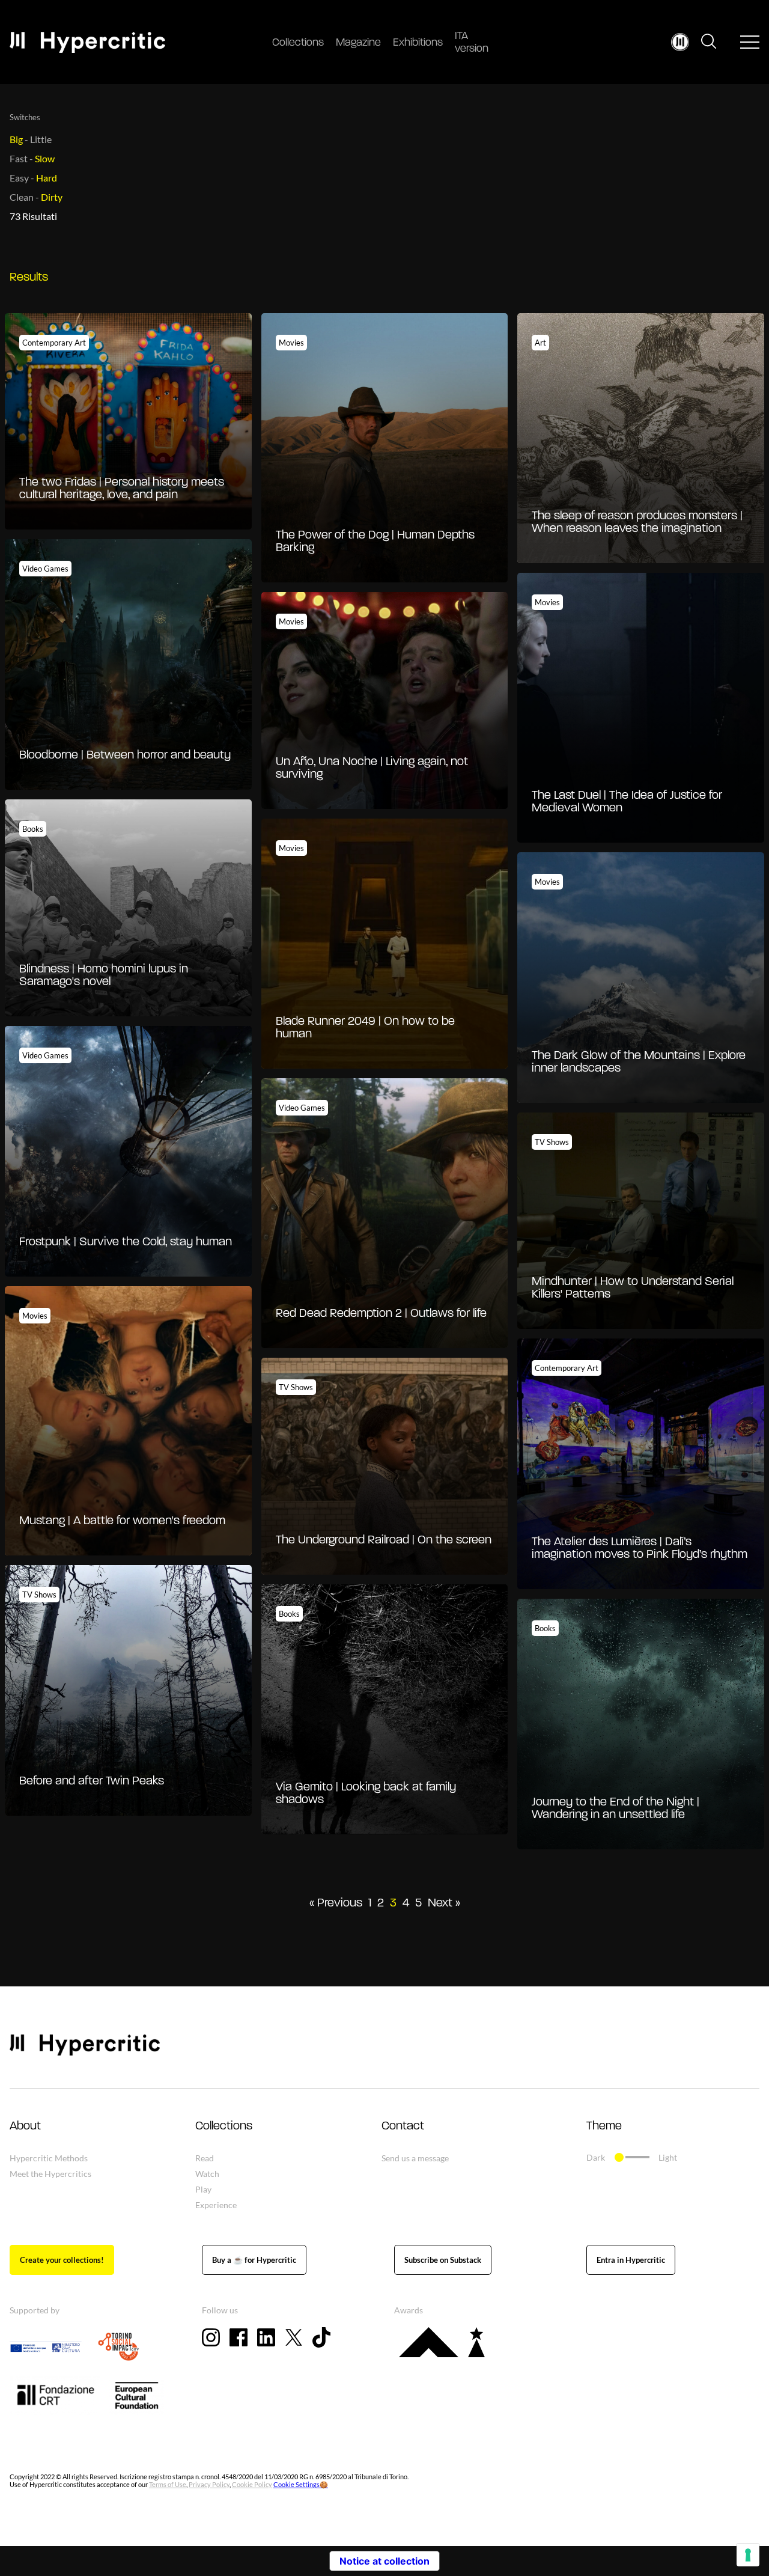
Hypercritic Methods (49, 2158)
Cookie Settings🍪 (301, 2484)
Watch (207, 2174)
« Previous (336, 1903)
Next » (444, 1903)
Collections (298, 43)
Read (205, 2158)
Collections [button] (224, 2126)
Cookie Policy (252, 2484)
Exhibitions (418, 43)
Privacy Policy (209, 2484)
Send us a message (415, 2158)
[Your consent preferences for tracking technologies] (748, 2555)
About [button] (25, 2126)
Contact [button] (403, 2126)
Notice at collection (384, 2561)
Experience (216, 2205)
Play (203, 2189)
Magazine (358, 43)
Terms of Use (168, 2484)
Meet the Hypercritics (50, 2174)
